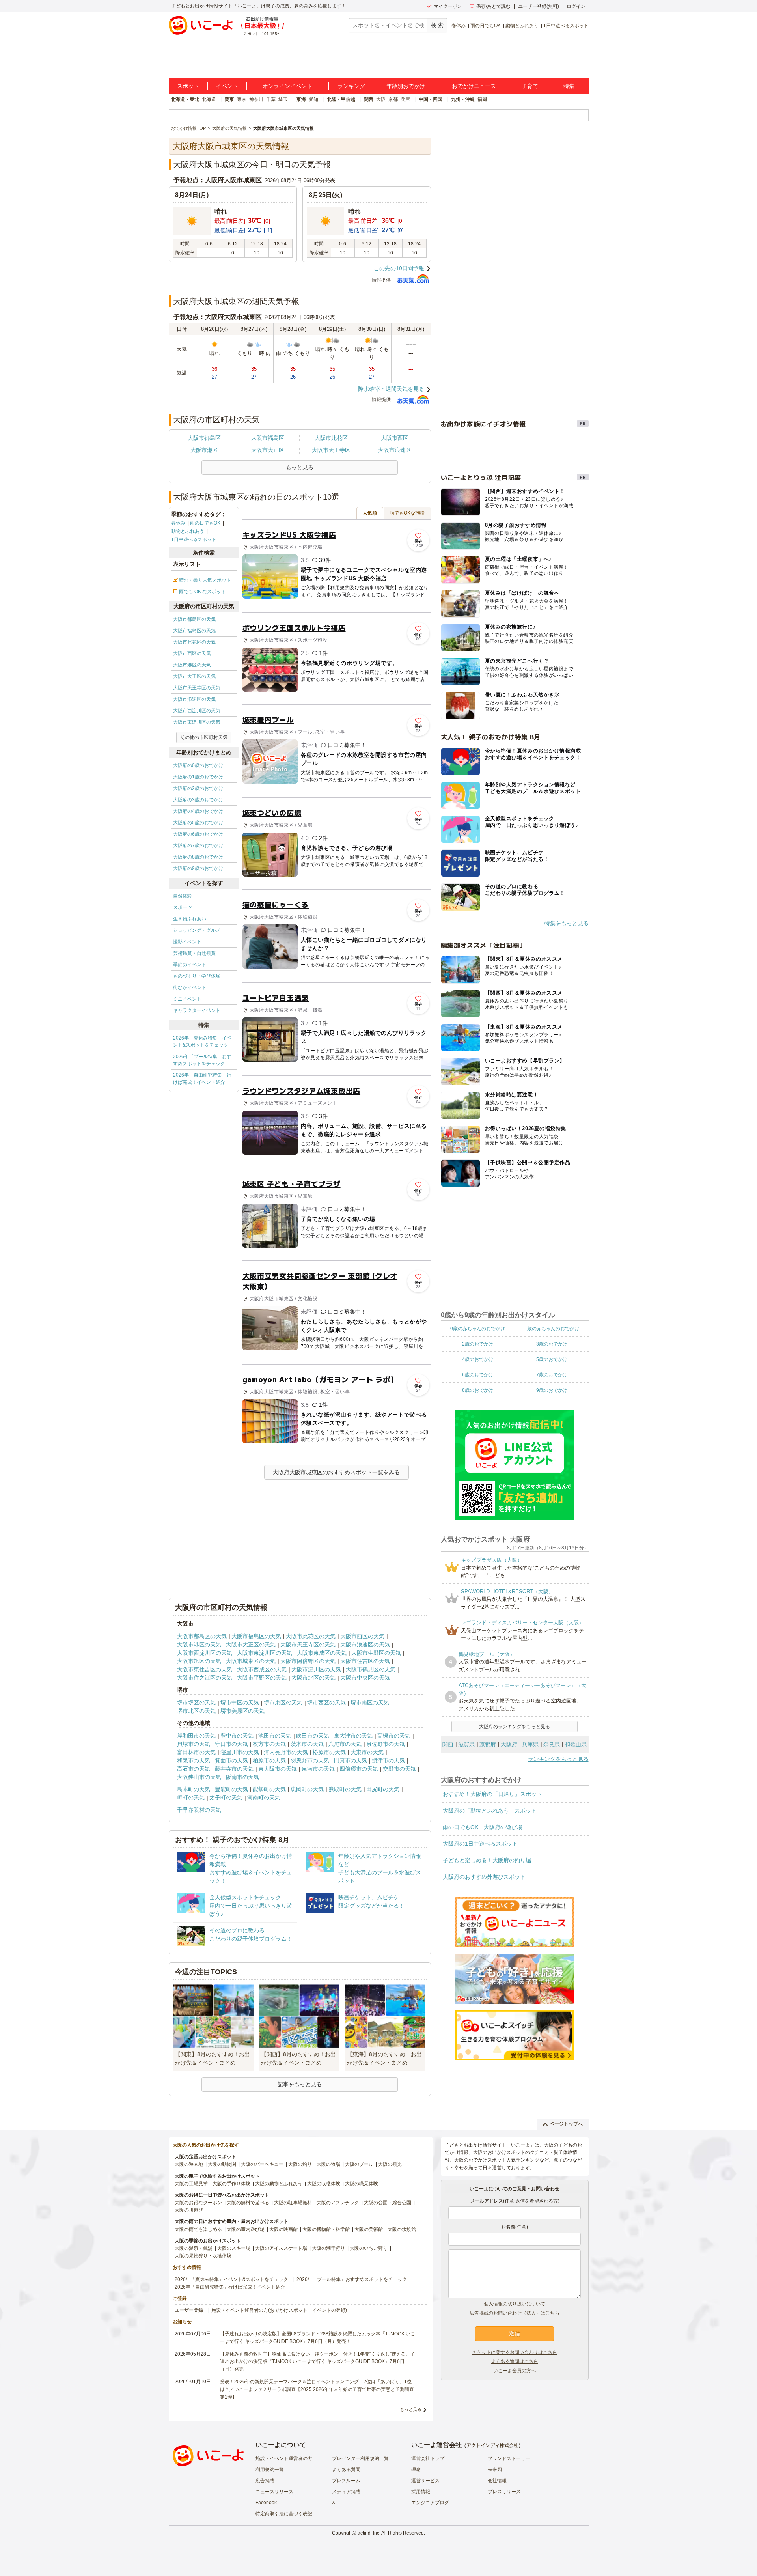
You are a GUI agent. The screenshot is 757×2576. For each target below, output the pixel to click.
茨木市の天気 (307, 1744)
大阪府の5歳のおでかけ (198, 823)
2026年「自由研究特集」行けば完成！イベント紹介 (202, 1079)
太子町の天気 (226, 1798)
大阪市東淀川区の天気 (197, 722)
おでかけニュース (474, 86)
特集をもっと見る (567, 923)
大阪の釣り (300, 2164)
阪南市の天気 (242, 1777)
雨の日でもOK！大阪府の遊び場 (483, 1827)
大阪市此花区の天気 (194, 642)
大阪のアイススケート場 (281, 2248)
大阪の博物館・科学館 (326, 2229)
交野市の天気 (399, 1769)
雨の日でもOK (486, 26)
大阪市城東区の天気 (251, 1661)
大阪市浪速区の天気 (194, 699)
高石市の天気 (194, 1769)
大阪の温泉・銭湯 (194, 2248)
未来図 (495, 2470)
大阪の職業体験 (362, 2184)
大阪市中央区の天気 (365, 1678)
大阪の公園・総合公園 (388, 2203)
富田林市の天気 (196, 1752)
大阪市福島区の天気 (194, 631)
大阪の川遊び (189, 2210)
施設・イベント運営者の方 (284, 2458)
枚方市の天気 (269, 1744)
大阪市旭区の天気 (199, 1661)
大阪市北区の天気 (313, 1678)
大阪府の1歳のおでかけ (198, 777)
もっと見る (411, 2409)
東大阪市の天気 (278, 1769)
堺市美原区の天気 (242, 1711)
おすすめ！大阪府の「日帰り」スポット (492, 1794)
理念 (416, 2470)
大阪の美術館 (369, 2229)
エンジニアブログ (430, 2503)
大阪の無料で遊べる (248, 2203)
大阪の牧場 (328, 2164)
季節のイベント (190, 965)
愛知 (313, 99)
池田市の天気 (275, 1736)
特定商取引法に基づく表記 (284, 2514)
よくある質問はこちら (515, 2361)
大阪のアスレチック (338, 2203)
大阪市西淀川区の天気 (197, 711)
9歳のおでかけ (552, 1390)
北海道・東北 (185, 99)
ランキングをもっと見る (558, 1759)
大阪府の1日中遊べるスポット (480, 1844)
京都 (393, 99)
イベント (227, 86)
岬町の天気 (191, 1798)
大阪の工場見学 (191, 2184)
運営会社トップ (428, 2458)
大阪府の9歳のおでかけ (198, 868)
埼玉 (283, 99)
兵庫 (405, 99)
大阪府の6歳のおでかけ (198, 834)
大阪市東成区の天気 (322, 1653)
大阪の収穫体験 (324, 2184)
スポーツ (183, 907)
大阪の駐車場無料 (293, 2203)
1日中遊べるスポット (566, 26)
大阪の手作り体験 (231, 2184)
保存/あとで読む (493, 6)
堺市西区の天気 (326, 1702)
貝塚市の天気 (194, 1744)
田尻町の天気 (383, 1789)
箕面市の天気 (231, 1760)
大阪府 (509, 1744)
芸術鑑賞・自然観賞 (194, 953)
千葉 (271, 99)
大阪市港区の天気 (192, 665)
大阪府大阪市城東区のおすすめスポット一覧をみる (336, 1472)
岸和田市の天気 (196, 1736)
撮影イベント (187, 942)
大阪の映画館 (283, 2229)
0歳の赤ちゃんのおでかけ (478, 1329)
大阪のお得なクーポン (198, 2203)
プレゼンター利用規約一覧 (360, 2458)
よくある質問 (346, 2470)
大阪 (381, 99)
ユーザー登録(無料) (539, 6)
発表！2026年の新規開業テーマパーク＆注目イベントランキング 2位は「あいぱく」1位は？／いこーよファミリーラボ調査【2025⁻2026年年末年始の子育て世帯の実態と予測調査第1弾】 (317, 2389)
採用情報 (421, 2492)
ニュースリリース (274, 2492)
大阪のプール (359, 2164)
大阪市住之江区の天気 (205, 1678)
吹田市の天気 (313, 1736)
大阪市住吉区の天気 (365, 1661)
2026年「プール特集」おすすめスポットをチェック (202, 1060)
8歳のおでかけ (478, 1390)
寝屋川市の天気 (240, 1752)
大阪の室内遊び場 (246, 2229)
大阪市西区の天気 (192, 653)
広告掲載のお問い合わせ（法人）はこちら (515, 2313)
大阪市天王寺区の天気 (197, 688)
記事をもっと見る (300, 2084)
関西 (369, 99)
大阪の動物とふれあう (279, 2184)
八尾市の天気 (345, 1744)
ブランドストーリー (509, 2458)
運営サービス (425, 2481)
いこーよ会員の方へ (515, 2371)
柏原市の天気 (269, 1760)
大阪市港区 (204, 450)
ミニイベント (187, 999)
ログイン (576, 6)
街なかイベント (190, 987)
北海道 (209, 99)
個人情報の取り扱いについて (515, 2304)
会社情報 (497, 2481)
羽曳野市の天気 (310, 1760)
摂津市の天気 (388, 1760)
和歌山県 (576, 1744)
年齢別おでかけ (406, 86)
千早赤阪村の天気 (199, 1810)
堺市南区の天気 (370, 1702)
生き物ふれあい (190, 919)
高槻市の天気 (394, 1736)
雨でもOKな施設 (407, 513)
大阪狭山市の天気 (199, 1777)
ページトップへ (566, 2124)
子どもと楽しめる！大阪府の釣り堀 (487, 1860)
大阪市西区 (395, 438)
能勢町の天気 (269, 1789)
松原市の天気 (329, 1752)
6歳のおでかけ (478, 1375)
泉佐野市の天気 (386, 1744)
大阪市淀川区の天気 (316, 1669)
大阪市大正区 (268, 450)
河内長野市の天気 (286, 1752)
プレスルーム (346, 2481)
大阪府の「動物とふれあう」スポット (490, 1811)
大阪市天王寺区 (331, 450)
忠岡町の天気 (307, 1789)
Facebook (266, 2503)
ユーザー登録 (189, 2310)
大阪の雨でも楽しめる (198, 2229)
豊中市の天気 (237, 1736)
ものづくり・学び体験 (197, 976)
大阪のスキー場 (234, 2248)
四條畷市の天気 (359, 1769)
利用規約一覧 (270, 2470)
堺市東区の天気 (283, 1702)
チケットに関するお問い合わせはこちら (515, 2352)
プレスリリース (504, 2492)
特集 (569, 86)
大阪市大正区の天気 (194, 676)
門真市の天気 (351, 1760)
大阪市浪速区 (395, 450)
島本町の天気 (194, 1789)
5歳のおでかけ (552, 1359)
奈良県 (552, 1744)
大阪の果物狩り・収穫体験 (203, 2256)
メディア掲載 (346, 2492)
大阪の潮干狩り (328, 2248)
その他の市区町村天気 (204, 737)
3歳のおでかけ (552, 1344)
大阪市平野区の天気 (262, 1678)
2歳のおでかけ (478, 1344)
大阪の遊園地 (189, 2164)
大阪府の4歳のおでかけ (198, 811)
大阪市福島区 (268, 438)
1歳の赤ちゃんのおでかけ (552, 1329)
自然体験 (183, 896)
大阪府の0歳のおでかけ (198, 765)
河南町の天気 (264, 1798)
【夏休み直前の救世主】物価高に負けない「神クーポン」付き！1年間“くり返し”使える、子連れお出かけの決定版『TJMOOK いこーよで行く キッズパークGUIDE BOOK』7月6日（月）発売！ (318, 2361)
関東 (229, 99)
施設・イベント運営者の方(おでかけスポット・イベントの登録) (279, 2310)
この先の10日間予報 (399, 268)
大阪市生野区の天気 (376, 1653)
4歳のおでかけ (478, 1359)
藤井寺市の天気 (234, 1769)
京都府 (488, 1744)
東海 (301, 99)
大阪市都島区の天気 (194, 619)
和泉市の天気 (194, 1760)
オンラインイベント (287, 86)
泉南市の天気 (318, 1769)
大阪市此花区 (331, 438)
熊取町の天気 (345, 1789)
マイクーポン (448, 6)
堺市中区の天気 (240, 1702)
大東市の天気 (367, 1752)
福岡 (482, 99)
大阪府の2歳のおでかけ (198, 788)
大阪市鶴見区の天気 (371, 1669)
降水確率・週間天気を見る (391, 389)
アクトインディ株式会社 (492, 2445)
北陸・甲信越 (341, 99)
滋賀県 (466, 1744)
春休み (459, 26)
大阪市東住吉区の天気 (205, 1669)
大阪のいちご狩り (369, 2248)
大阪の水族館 (402, 2229)
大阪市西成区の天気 (262, 1669)
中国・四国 (431, 99)
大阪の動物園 (222, 2164)
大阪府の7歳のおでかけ (198, 846)
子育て (530, 86)
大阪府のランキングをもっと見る (515, 1727)
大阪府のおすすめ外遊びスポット (484, 1877)
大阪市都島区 (204, 438)
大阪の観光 (390, 2164)
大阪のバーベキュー (262, 2164)
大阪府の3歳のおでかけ (198, 800)
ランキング (351, 86)
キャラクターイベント (197, 1010)
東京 (242, 99)
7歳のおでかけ (552, 1375)
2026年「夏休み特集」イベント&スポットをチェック (202, 1042)
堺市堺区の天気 (196, 1702)
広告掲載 (265, 2481)
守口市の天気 (231, 1744)
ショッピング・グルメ (197, 930)
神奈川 (256, 99)
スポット (188, 86)
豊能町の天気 (231, 1789)
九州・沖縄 (463, 99)
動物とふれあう (522, 26)
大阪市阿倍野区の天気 (308, 1661)
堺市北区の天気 (196, 1711)
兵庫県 (530, 1744)
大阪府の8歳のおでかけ (198, 857)
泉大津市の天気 (353, 1736)
